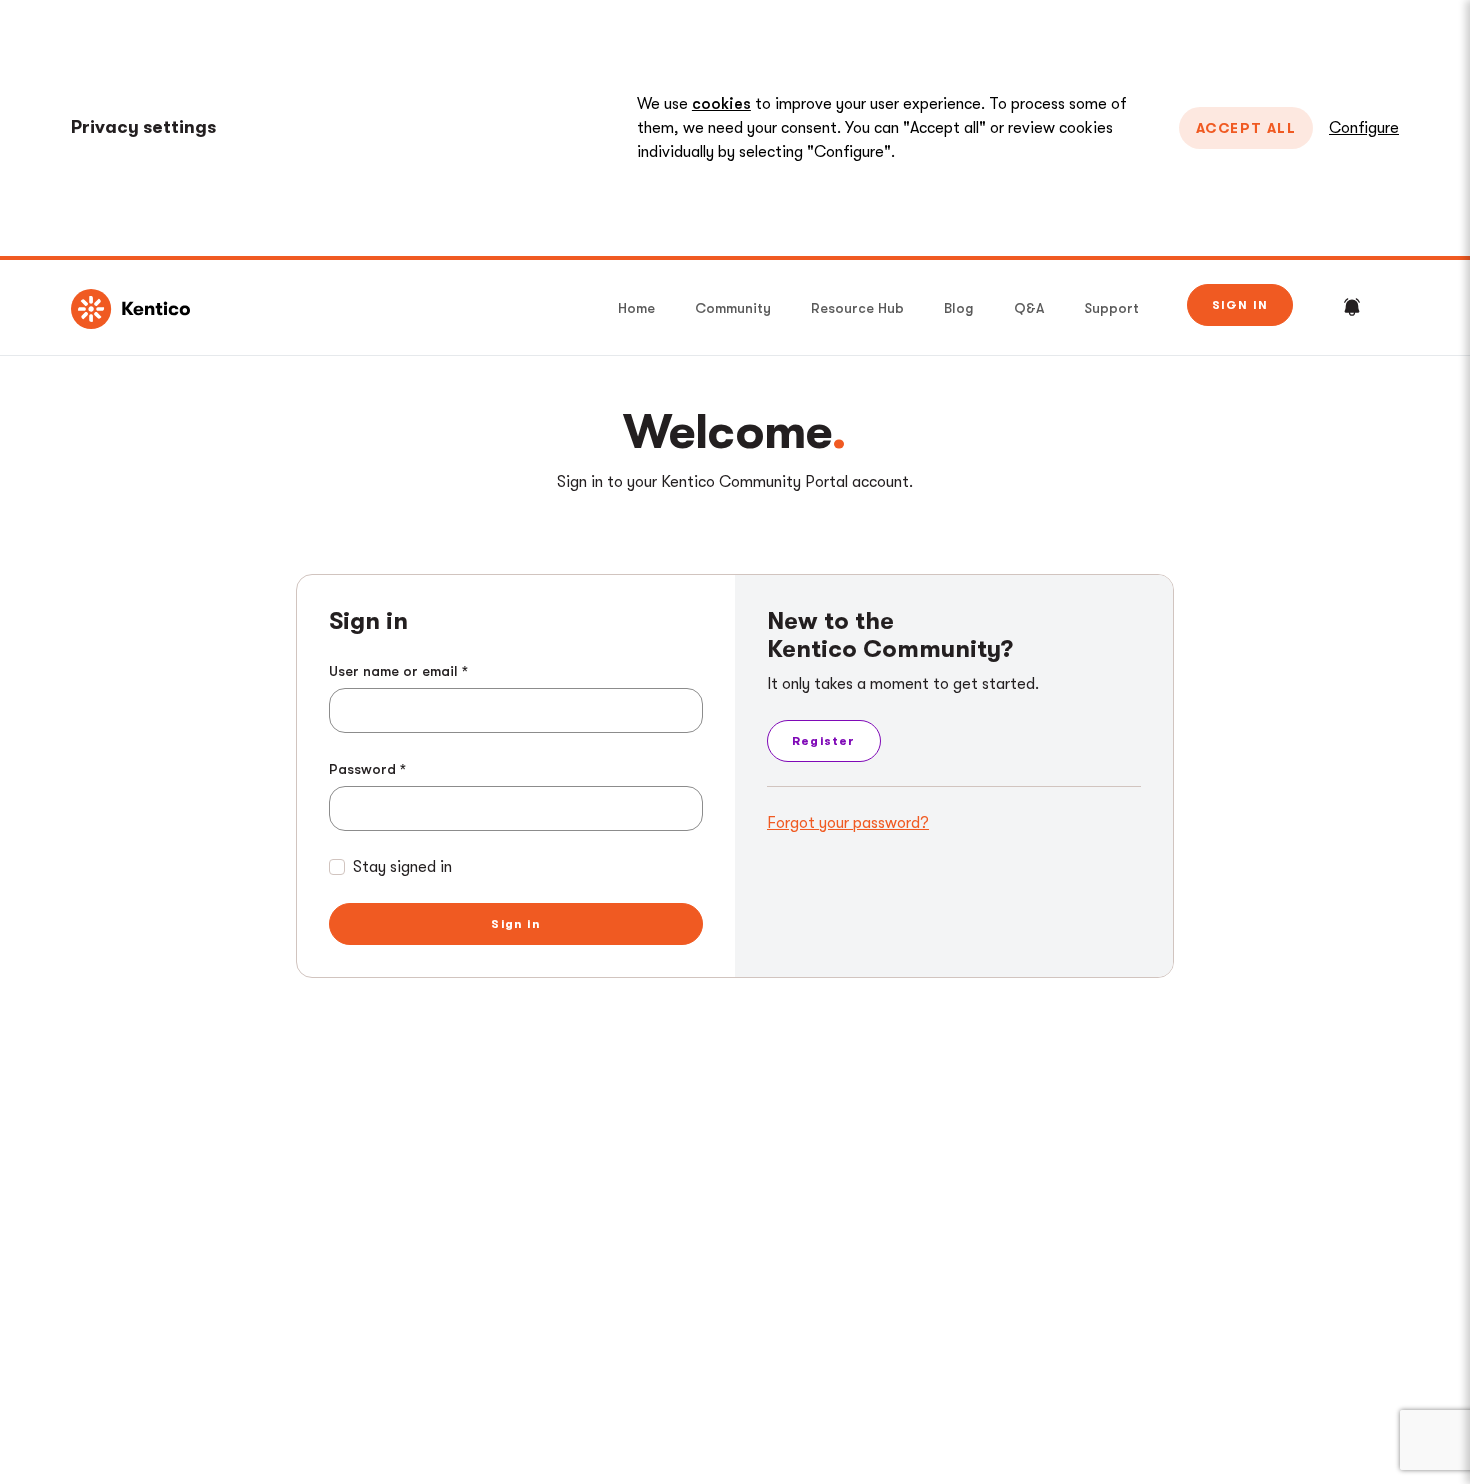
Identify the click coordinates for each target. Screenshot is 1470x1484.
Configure (1364, 128)
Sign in (1240, 305)
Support (1111, 308)
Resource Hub (857, 308)
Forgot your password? (848, 823)
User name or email (393, 671)
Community (733, 308)
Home (636, 308)
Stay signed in (402, 867)
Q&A (1029, 308)
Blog (959, 308)
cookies (721, 104)
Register (824, 741)
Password (362, 769)
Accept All (1246, 128)
